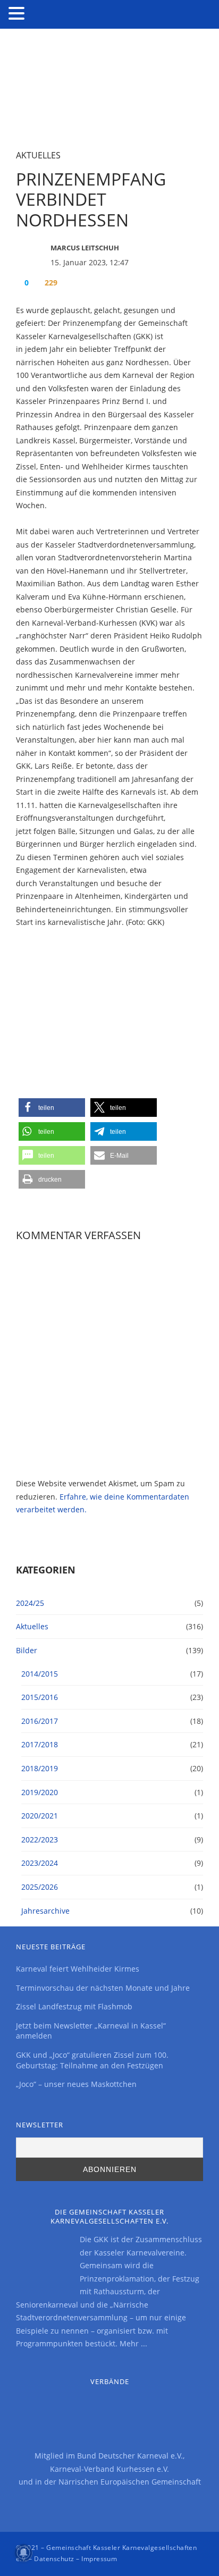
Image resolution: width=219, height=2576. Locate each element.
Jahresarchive (45, 1911)
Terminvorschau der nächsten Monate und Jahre (103, 1988)
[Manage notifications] (23, 2553)
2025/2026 (40, 1887)
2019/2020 (40, 1792)
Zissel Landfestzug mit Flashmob (74, 2006)
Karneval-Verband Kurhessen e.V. (109, 2469)
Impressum (99, 2559)
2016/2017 (40, 1721)
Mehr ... (133, 2343)
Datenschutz (54, 2559)
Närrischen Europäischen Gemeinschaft (130, 2482)
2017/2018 (40, 1744)
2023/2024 (40, 1863)
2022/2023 (40, 1840)
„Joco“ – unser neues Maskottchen (76, 2084)
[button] (52, 1108)
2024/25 (30, 1603)
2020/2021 (40, 1816)
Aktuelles (38, 155)
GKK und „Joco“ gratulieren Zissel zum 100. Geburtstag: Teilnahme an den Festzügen (92, 2060)
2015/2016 (40, 1697)
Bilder (27, 1650)
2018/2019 (40, 1768)
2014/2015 (40, 1674)
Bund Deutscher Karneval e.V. (130, 2456)
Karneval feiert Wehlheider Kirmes (78, 1969)
